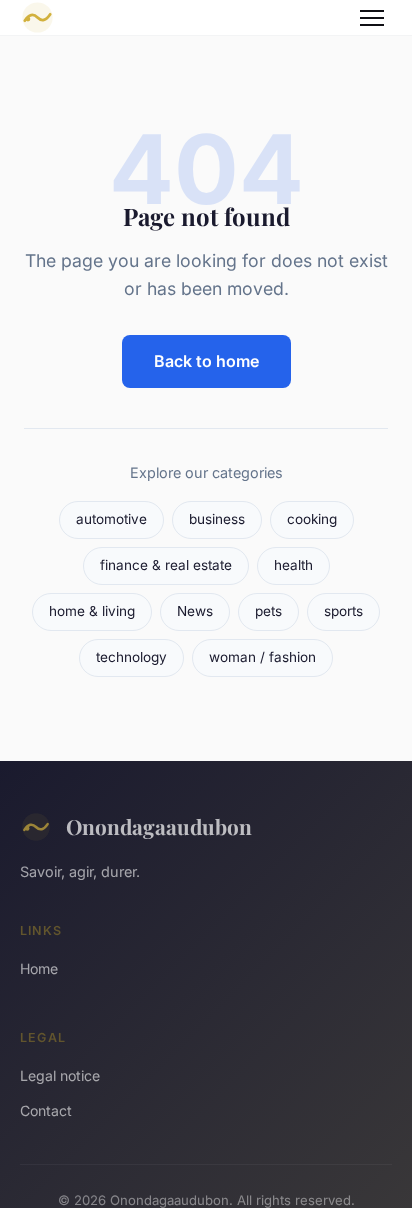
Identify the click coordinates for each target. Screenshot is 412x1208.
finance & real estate (166, 565)
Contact (46, 1110)
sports (343, 611)
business (217, 519)
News (195, 611)
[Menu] (372, 18)
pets (268, 611)
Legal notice (60, 1075)
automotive (111, 519)
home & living (92, 611)
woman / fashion (262, 657)
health (293, 565)
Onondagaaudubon (159, 826)
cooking (312, 519)
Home (39, 968)
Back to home (206, 361)
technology (131, 657)
